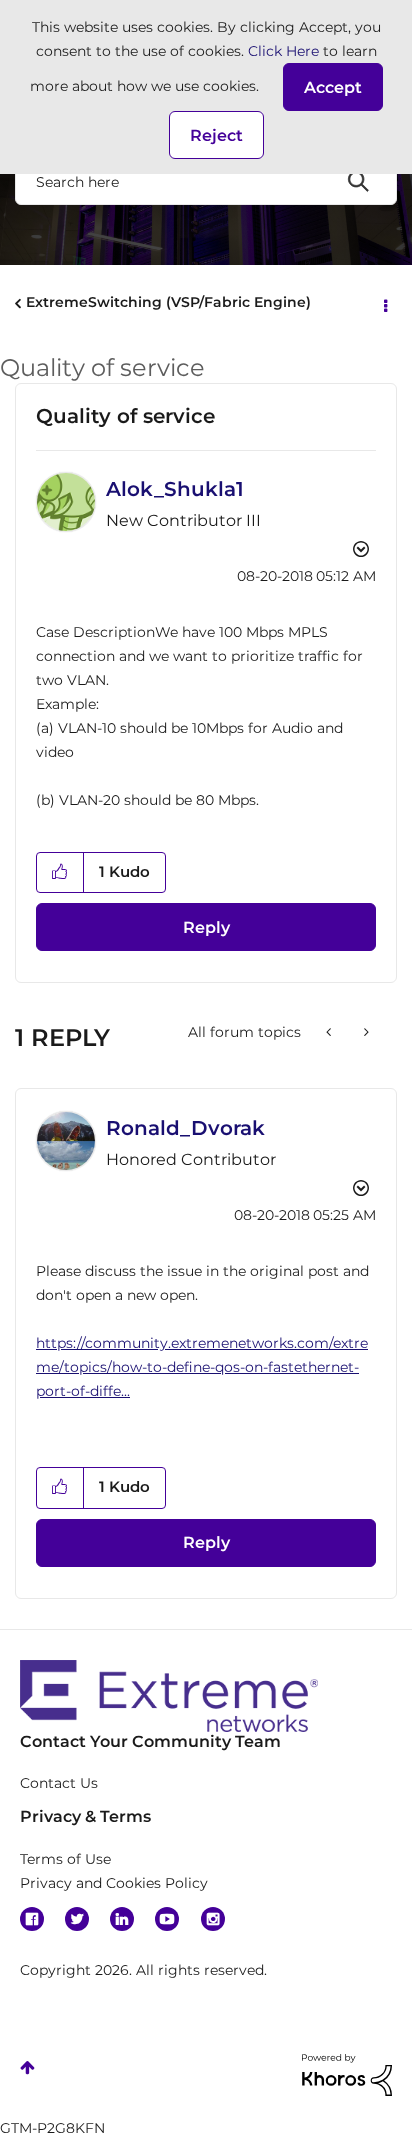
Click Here (283, 51)
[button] (333, 87)
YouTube (167, 1919)
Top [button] (27, 2067)
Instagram (213, 1919)
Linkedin (122, 1919)
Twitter (77, 1919)
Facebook (32, 1919)
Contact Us (59, 1783)
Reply (206, 927)
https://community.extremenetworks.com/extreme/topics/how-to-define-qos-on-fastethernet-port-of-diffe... (202, 1367)
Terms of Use (65, 1859)
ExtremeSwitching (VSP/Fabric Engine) (168, 302)
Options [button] (384, 304)
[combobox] (206, 181)
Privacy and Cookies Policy (114, 1883)
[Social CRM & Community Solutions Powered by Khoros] (347, 2073)
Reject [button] (216, 135)
